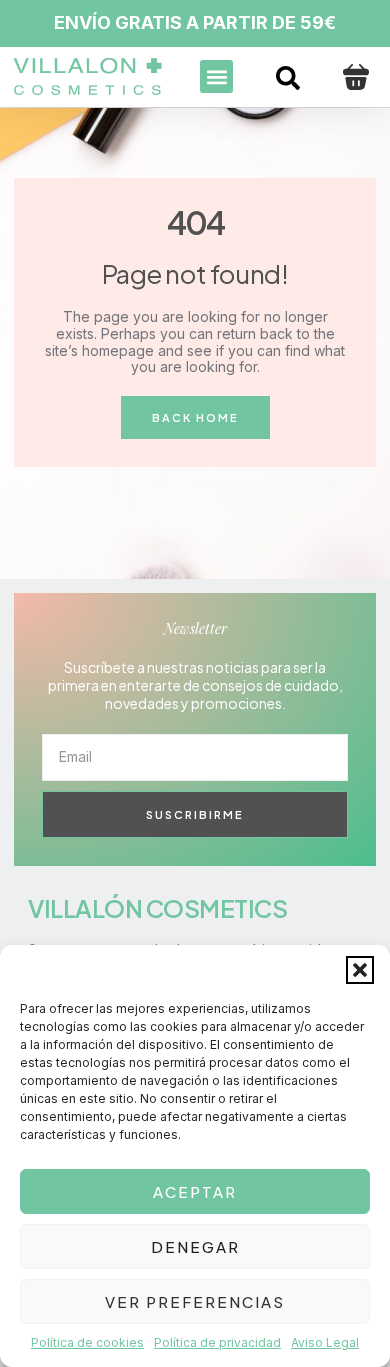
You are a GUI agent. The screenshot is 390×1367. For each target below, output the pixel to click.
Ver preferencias (195, 1301)
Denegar (195, 1246)
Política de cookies (87, 1342)
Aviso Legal (325, 1342)
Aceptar (195, 1191)
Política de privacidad (217, 1342)
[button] (360, 970)
